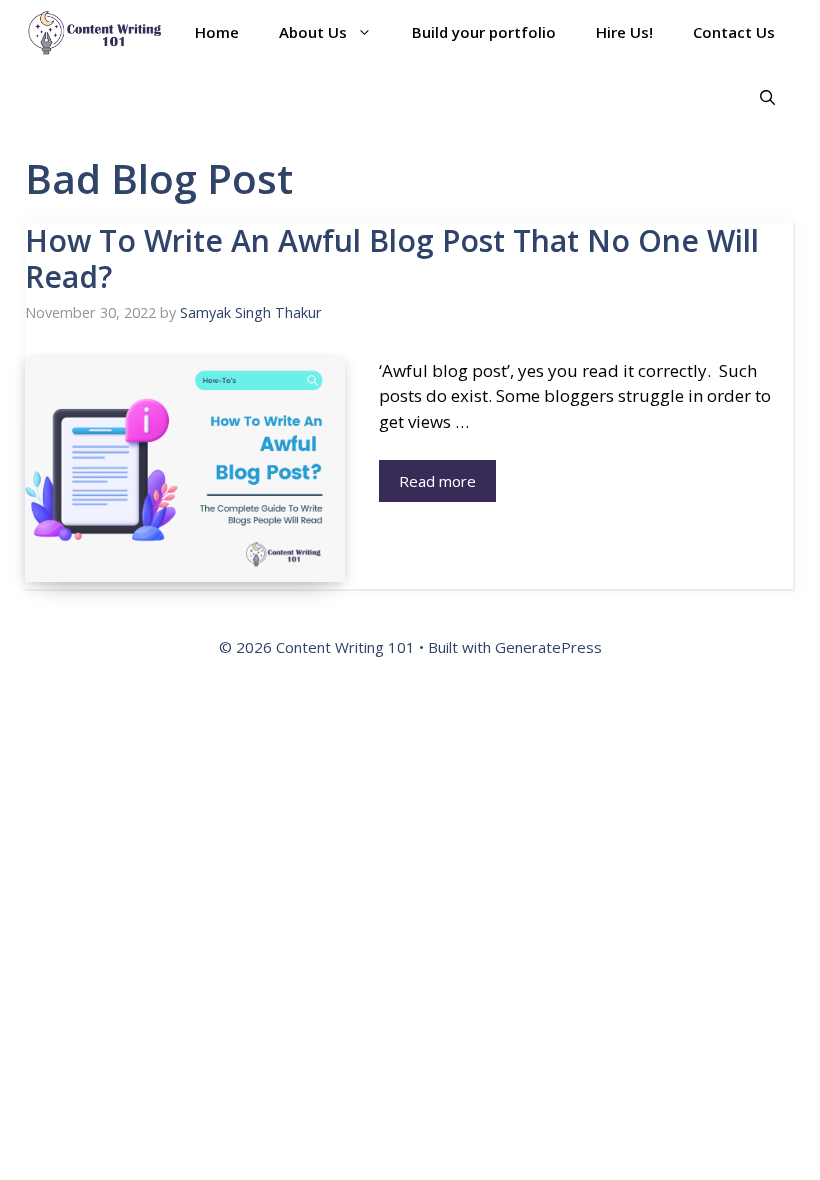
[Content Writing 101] (95, 32)
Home (217, 32)
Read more (437, 481)
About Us (313, 32)
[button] (767, 97)
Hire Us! (624, 32)
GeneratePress (548, 647)
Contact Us (734, 32)
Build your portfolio (484, 32)
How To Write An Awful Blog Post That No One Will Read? (392, 258)
